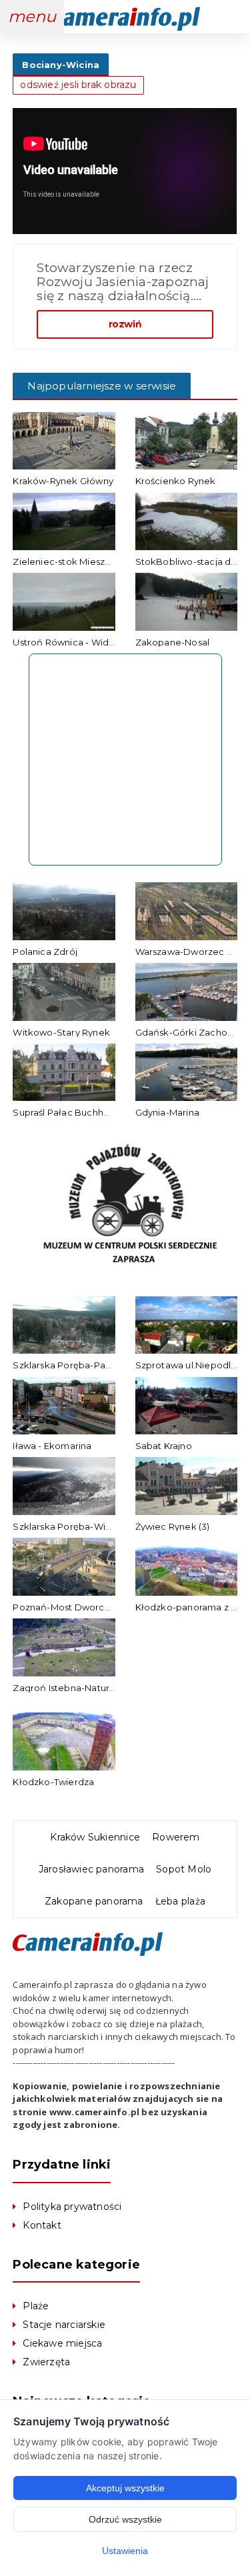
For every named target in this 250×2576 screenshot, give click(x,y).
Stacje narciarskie (64, 2325)
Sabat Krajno (164, 1446)
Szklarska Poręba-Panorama (76, 1365)
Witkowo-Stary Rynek (61, 1032)
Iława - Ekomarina (52, 1446)
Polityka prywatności (72, 2207)
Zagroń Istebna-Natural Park (76, 1688)
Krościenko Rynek (176, 481)
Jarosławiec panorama (91, 1869)
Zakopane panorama (94, 1901)
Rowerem (176, 1837)
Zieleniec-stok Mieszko (64, 561)
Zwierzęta (46, 2362)
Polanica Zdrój (45, 952)
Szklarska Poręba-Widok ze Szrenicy (95, 1526)
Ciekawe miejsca (62, 2343)
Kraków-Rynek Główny (63, 481)
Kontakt (42, 2225)
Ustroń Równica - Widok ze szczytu (90, 642)
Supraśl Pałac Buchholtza (69, 1112)
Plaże (36, 2306)
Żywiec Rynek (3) (173, 1526)
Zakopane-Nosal (173, 642)
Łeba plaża (180, 1901)
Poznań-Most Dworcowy (68, 1607)
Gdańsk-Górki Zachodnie (191, 1032)
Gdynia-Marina (168, 1112)
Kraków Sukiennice (95, 1837)
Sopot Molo (184, 1869)
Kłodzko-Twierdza (53, 1782)
